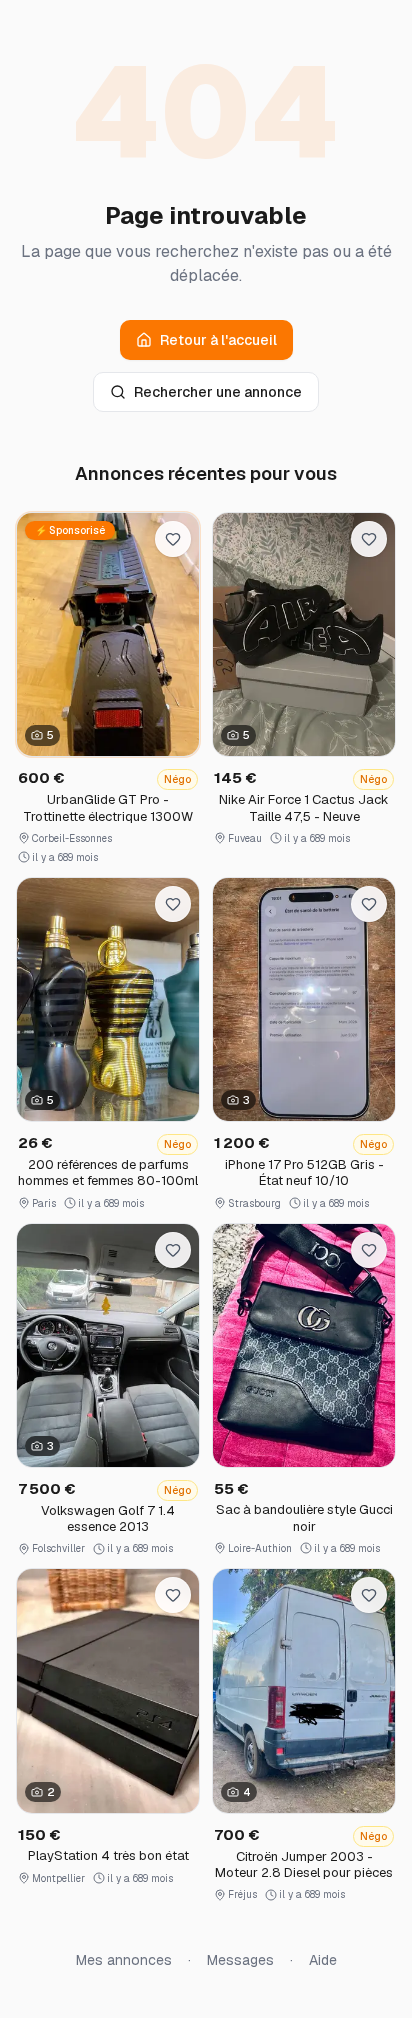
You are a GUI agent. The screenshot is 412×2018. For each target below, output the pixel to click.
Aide (323, 1960)
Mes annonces (124, 1960)
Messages (240, 1960)
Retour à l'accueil (218, 340)
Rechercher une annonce (218, 392)
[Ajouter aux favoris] (173, 539)
